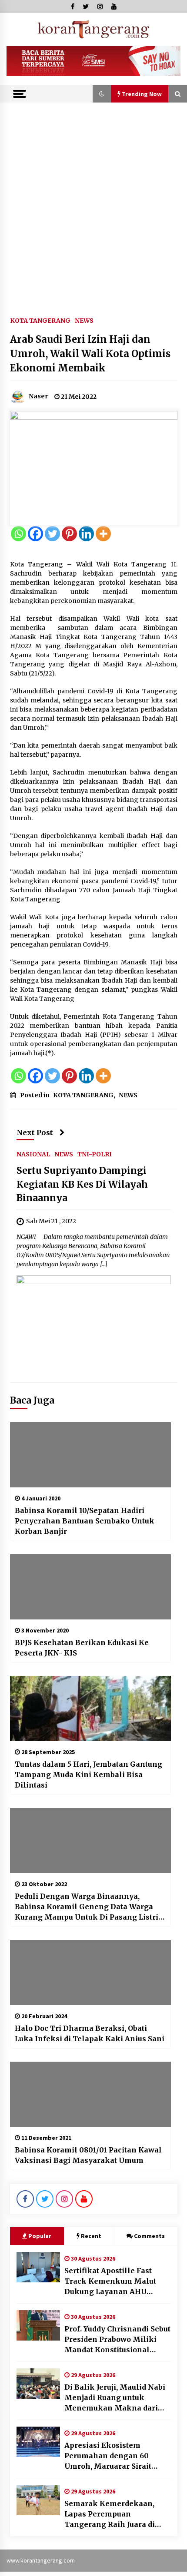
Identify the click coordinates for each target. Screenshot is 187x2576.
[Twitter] (52, 534)
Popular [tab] (40, 2236)
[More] (103, 534)
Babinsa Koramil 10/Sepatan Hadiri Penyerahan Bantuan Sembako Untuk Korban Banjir (85, 1521)
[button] (102, 94)
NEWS (84, 320)
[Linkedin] (86, 534)
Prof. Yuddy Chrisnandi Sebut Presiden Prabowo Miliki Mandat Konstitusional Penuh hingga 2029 (117, 2340)
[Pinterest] (69, 534)
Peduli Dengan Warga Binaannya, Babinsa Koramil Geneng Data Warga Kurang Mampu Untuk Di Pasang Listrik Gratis (89, 1907)
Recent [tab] (91, 2236)
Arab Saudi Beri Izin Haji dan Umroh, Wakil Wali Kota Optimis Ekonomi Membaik (90, 354)
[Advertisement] (93, 200)
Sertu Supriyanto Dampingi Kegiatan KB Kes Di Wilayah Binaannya (82, 1184)
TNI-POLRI (95, 1154)
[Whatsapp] (18, 534)
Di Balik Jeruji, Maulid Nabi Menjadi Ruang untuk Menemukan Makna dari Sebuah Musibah (115, 2398)
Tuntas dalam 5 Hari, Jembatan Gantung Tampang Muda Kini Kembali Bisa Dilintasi (88, 1775)
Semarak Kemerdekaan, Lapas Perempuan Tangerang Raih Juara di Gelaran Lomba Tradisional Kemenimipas (115, 2514)
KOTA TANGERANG (40, 320)
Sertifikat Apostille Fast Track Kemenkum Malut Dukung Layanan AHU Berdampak (110, 2281)
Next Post (35, 1132)
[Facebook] (35, 534)
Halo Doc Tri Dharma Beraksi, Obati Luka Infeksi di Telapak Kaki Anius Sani (90, 2033)
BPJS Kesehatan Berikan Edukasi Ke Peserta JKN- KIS (82, 1648)
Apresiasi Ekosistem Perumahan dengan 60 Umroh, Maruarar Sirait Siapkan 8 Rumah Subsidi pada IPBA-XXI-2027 (111, 2456)
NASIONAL (33, 1154)
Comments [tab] (149, 2236)
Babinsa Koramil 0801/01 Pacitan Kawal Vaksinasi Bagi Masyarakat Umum (88, 2155)
